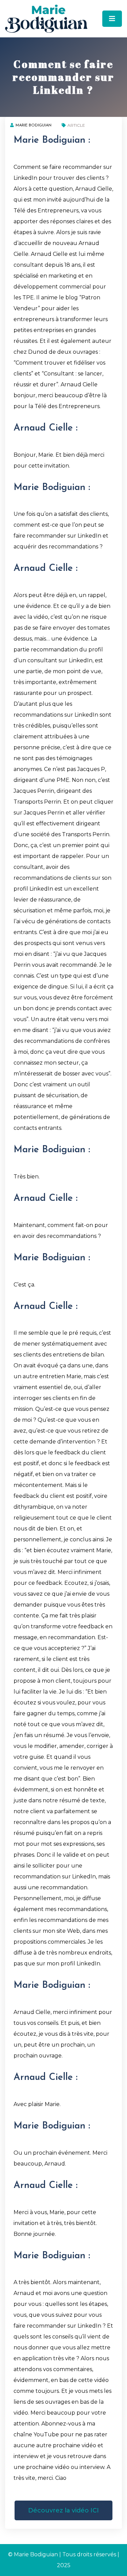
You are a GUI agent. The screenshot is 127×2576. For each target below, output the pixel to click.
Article (76, 125)
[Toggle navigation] (112, 19)
